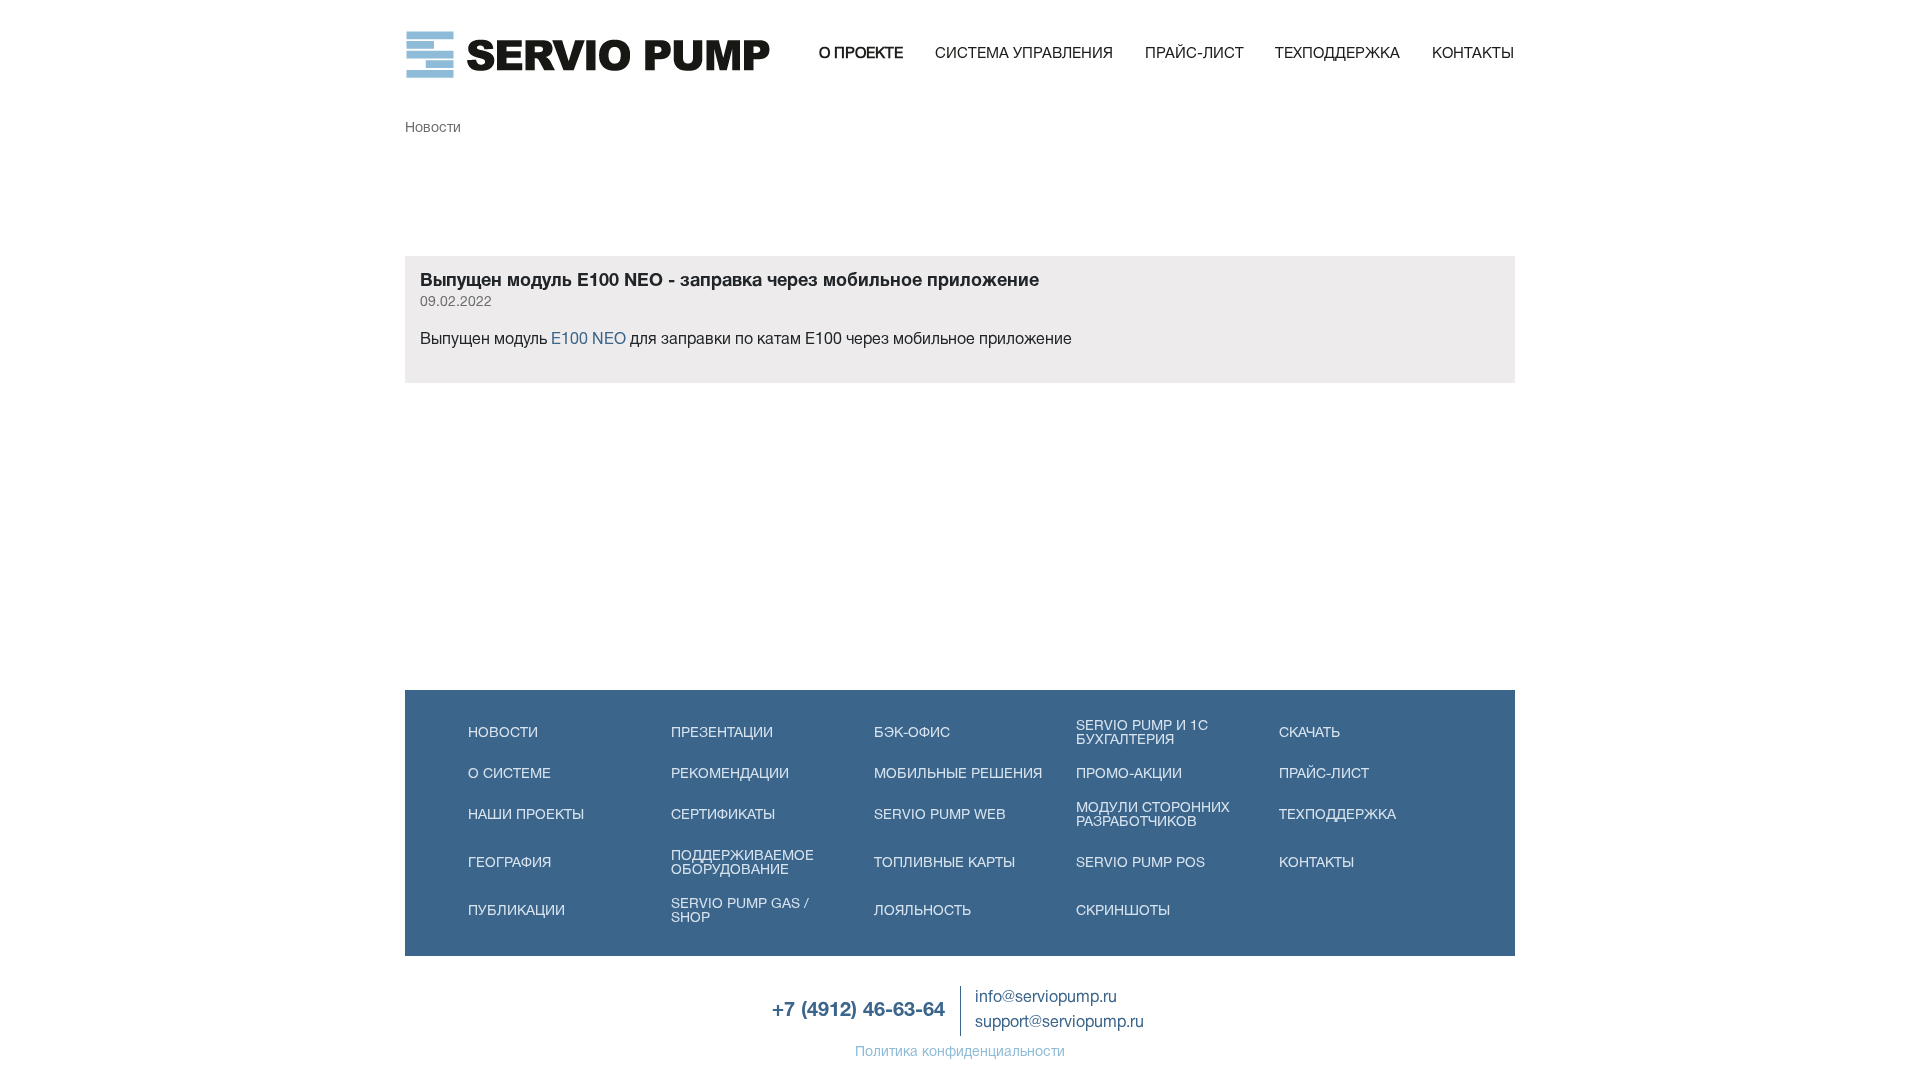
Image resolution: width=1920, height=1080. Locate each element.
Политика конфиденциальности (960, 1052)
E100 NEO (588, 340)
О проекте (861, 54)
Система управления (1024, 54)
